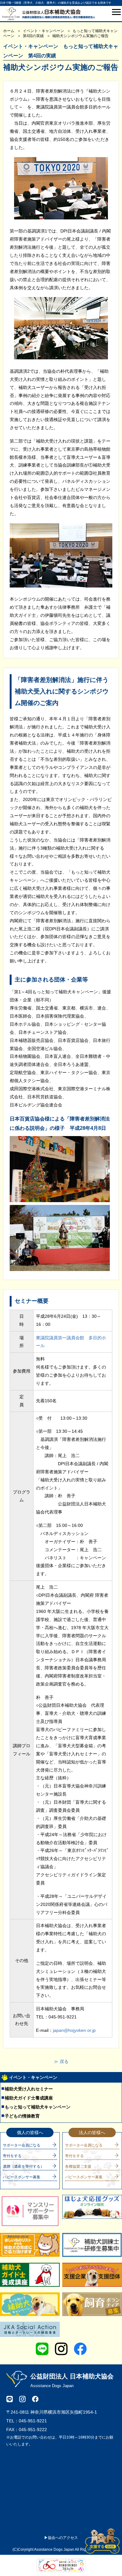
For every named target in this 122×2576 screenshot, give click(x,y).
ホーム (9, 31)
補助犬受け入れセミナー (29, 2089)
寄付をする (12, 2156)
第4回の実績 (33, 36)
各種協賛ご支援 (78, 2166)
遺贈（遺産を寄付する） (23, 2166)
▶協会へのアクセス (61, 2538)
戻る (64, 2061)
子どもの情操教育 (22, 2116)
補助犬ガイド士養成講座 (29, 2098)
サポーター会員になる (22, 2145)
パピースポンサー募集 (22, 2177)
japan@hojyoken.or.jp (74, 2030)
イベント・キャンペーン (43, 31)
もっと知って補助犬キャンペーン (38, 2107)
